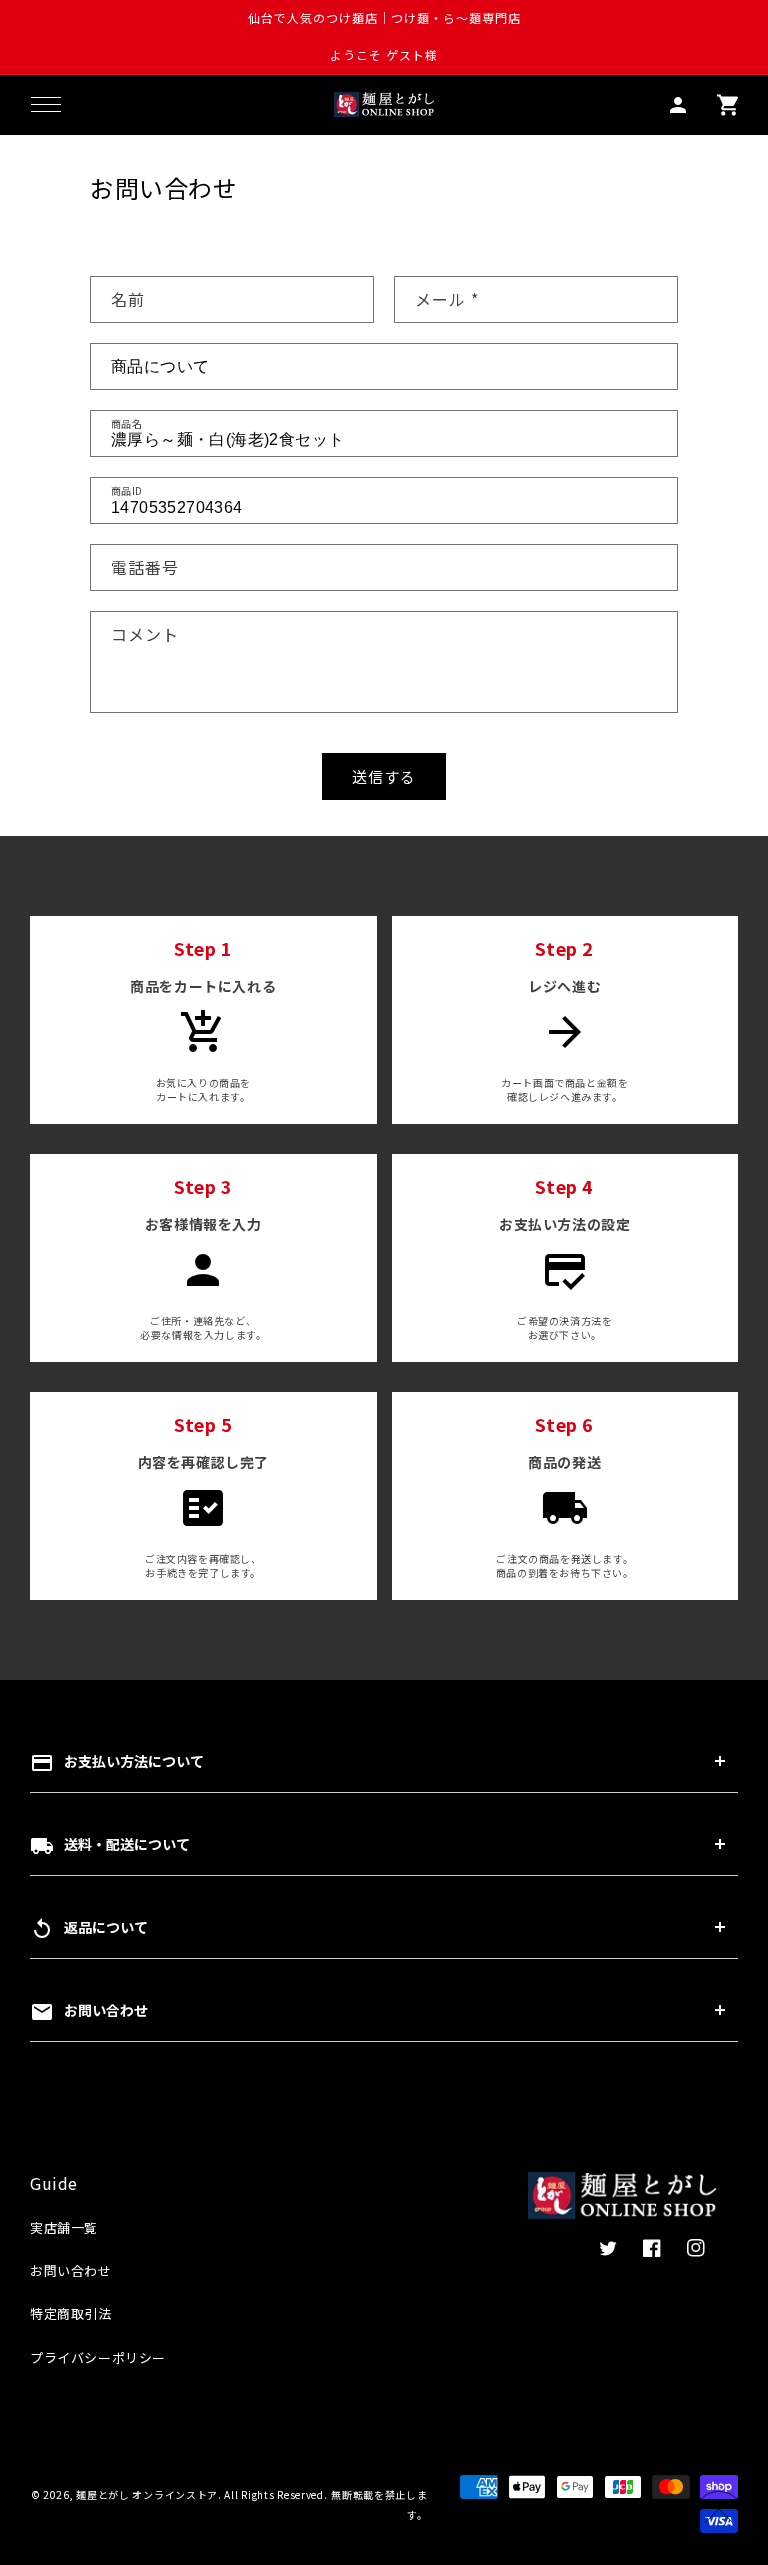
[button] (46, 105)
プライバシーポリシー (98, 2357)
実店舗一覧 (64, 2227)
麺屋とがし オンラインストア (147, 2494)
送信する (384, 776)
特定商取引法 (71, 2313)
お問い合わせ (71, 2270)
